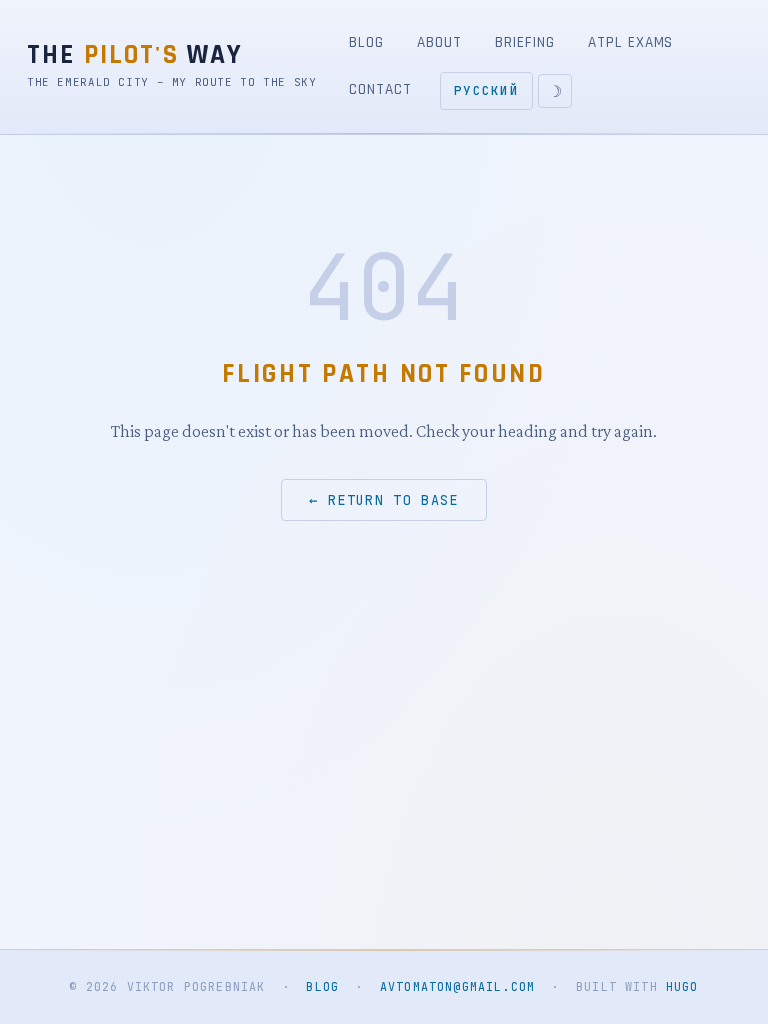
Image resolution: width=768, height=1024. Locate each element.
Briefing (524, 42)
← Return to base (384, 500)
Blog (366, 42)
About (439, 42)
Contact (380, 89)
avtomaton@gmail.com (457, 987)
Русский (486, 90)
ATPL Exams (630, 42)
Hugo (682, 987)
